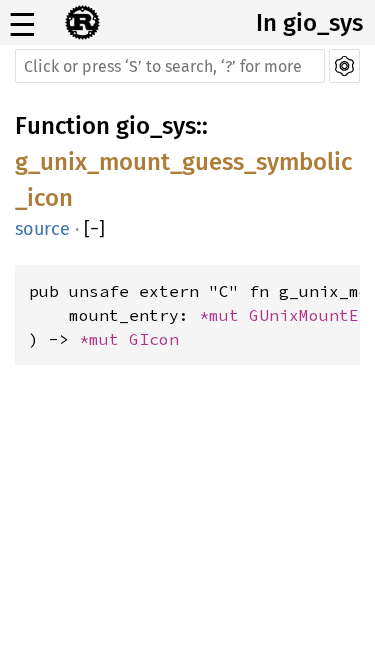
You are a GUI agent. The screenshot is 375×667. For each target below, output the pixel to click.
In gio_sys (309, 23)
